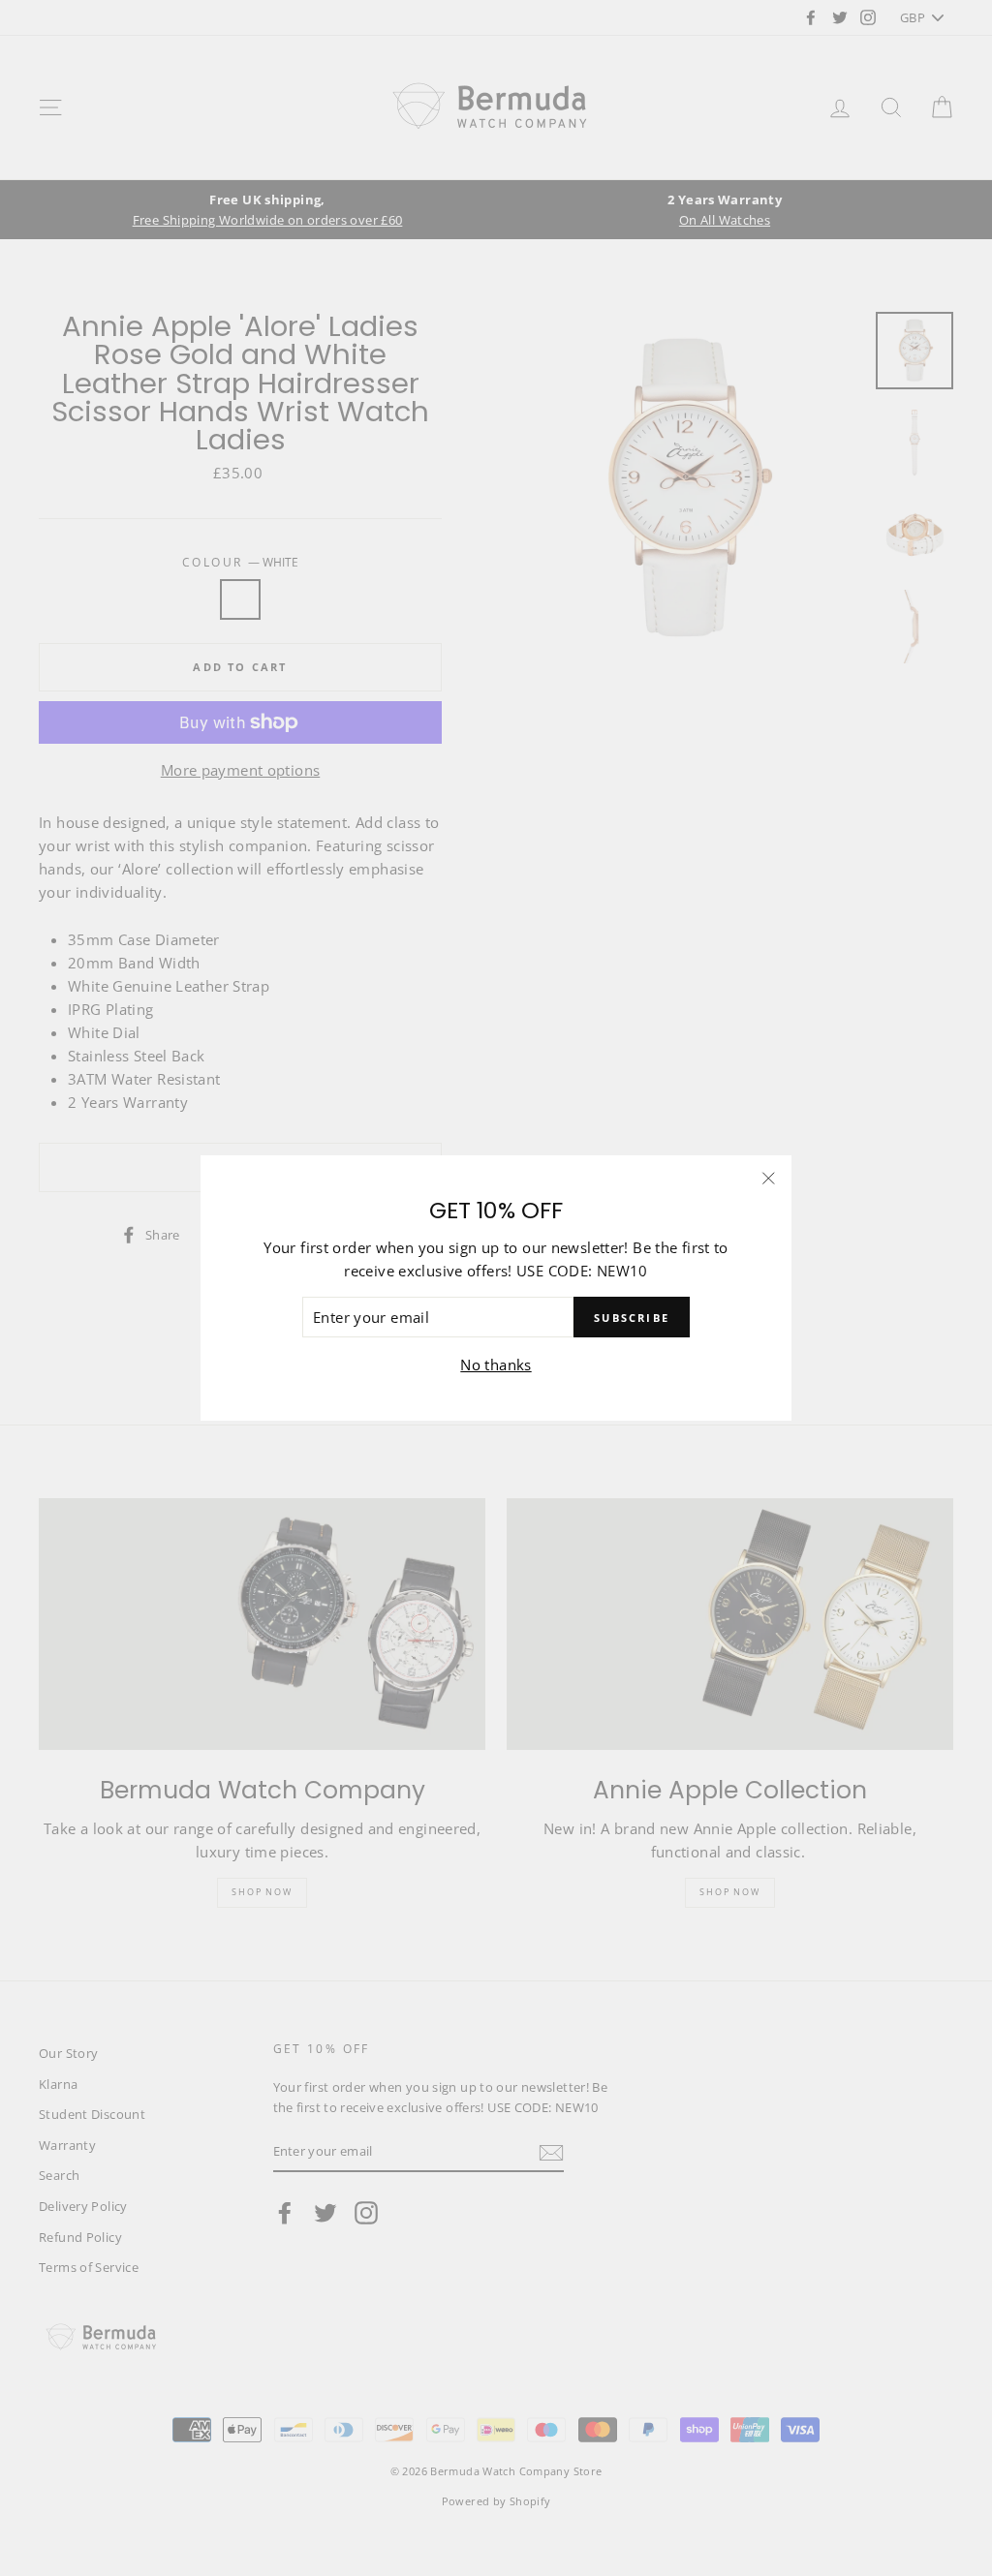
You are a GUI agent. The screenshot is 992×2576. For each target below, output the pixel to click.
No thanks (496, 1365)
